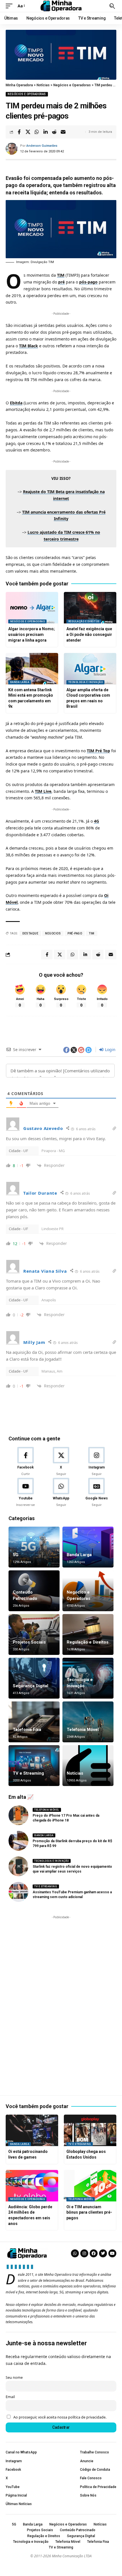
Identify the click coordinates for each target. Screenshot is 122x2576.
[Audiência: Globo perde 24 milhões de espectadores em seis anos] (32, 2186)
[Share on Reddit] (54, 132)
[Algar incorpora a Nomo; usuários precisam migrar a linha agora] (32, 608)
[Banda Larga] (88, 1547)
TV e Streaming (28, 1773)
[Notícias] (88, 1766)
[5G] (34, 1547)
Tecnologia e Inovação (86, 682)
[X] (61, 1462)
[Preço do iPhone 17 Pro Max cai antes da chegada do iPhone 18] (18, 1815)
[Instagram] (96, 1462)
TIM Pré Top (98, 751)
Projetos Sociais (29, 1642)
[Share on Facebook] (19, 132)
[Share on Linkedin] (45, 132)
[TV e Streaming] (34, 1766)
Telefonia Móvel (83, 1730)
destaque (30, 933)
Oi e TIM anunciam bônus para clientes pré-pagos (89, 2212)
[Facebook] (26, 1462)
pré (61, 282)
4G (96, 821)
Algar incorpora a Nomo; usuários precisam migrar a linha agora (31, 634)
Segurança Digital (30, 1686)
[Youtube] (26, 1493)
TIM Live (43, 791)
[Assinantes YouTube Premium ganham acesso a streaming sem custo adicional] (18, 1892)
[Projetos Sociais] (34, 1634)
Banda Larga (20, 682)
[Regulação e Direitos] (88, 1634)
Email (10, 2397)
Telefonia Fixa (27, 1730)
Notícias (75, 1773)
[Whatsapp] (75, 2253)
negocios (53, 933)
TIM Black (29, 346)
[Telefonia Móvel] (88, 1722)
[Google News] (96, 1493)
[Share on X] (28, 132)
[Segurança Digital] (34, 1678)
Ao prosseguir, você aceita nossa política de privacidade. (60, 2417)
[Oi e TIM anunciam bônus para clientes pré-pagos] (90, 2186)
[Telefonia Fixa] (34, 1722)
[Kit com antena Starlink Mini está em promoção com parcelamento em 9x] (32, 669)
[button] (10, 6)
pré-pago (75, 933)
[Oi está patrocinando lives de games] (32, 2130)
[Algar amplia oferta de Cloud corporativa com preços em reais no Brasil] (90, 669)
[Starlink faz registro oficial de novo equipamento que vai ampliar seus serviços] (18, 1866)
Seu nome (14, 2378)
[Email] (63, 132)
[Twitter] (103, 2253)
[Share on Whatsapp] (37, 132)
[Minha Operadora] (61, 6)
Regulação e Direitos (84, 621)
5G (16, 1555)
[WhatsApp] (61, 1493)
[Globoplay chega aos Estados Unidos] (90, 2130)
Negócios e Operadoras (27, 94)
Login (110, 1049)
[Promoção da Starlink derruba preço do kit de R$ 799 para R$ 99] (18, 1841)
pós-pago (88, 282)
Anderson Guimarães (42, 146)
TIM (61, 275)
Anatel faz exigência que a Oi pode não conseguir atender (89, 634)
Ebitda (16, 403)
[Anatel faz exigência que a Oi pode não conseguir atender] (90, 608)
